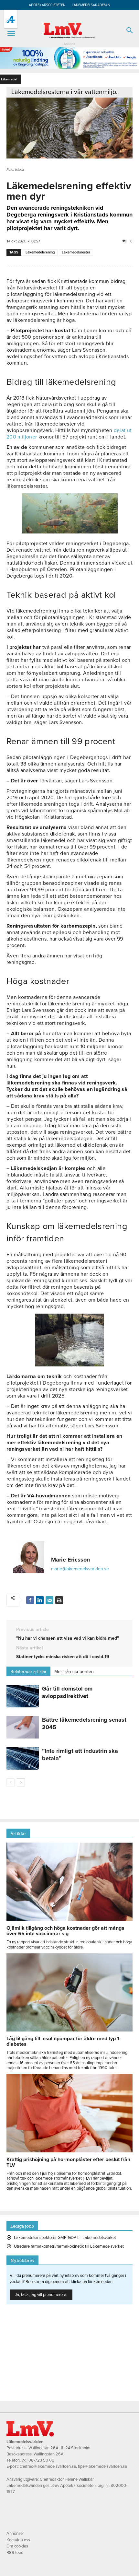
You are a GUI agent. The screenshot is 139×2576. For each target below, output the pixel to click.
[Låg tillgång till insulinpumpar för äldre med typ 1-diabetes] (69, 2030)
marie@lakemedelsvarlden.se (80, 1569)
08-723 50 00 (41, 2460)
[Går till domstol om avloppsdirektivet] (23, 1696)
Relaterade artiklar (28, 1672)
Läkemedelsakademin (91, 5)
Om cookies (17, 2546)
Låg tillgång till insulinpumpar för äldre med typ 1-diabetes (64, 2041)
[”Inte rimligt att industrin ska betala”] (23, 1758)
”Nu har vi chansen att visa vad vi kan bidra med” (68, 1638)
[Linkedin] (40, 1600)
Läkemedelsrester (76, 252)
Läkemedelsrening (40, 252)
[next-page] (21, 1782)
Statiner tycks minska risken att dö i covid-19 (63, 1657)
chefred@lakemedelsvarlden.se (48, 2466)
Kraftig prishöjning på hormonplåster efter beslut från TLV (68, 2162)
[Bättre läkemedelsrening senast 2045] (23, 1727)
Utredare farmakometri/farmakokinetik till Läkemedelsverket (69, 2246)
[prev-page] (11, 1782)
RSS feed (15, 2553)
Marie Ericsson (70, 1560)
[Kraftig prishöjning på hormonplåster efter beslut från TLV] (69, 2151)
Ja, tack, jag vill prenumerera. (41, 2295)
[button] (11, 34)
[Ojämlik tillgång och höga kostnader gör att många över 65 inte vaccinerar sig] (69, 1919)
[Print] (59, 1600)
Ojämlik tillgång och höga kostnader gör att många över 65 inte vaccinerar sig (65, 1931)
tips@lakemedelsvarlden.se (102, 2466)
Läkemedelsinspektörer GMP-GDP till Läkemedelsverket (65, 2238)
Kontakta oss (18, 2540)
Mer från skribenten (74, 1672)
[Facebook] (30, 1600)
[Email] (49, 1600)
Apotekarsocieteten (47, 5)
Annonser (15, 2534)
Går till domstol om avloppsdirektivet (67, 1692)
